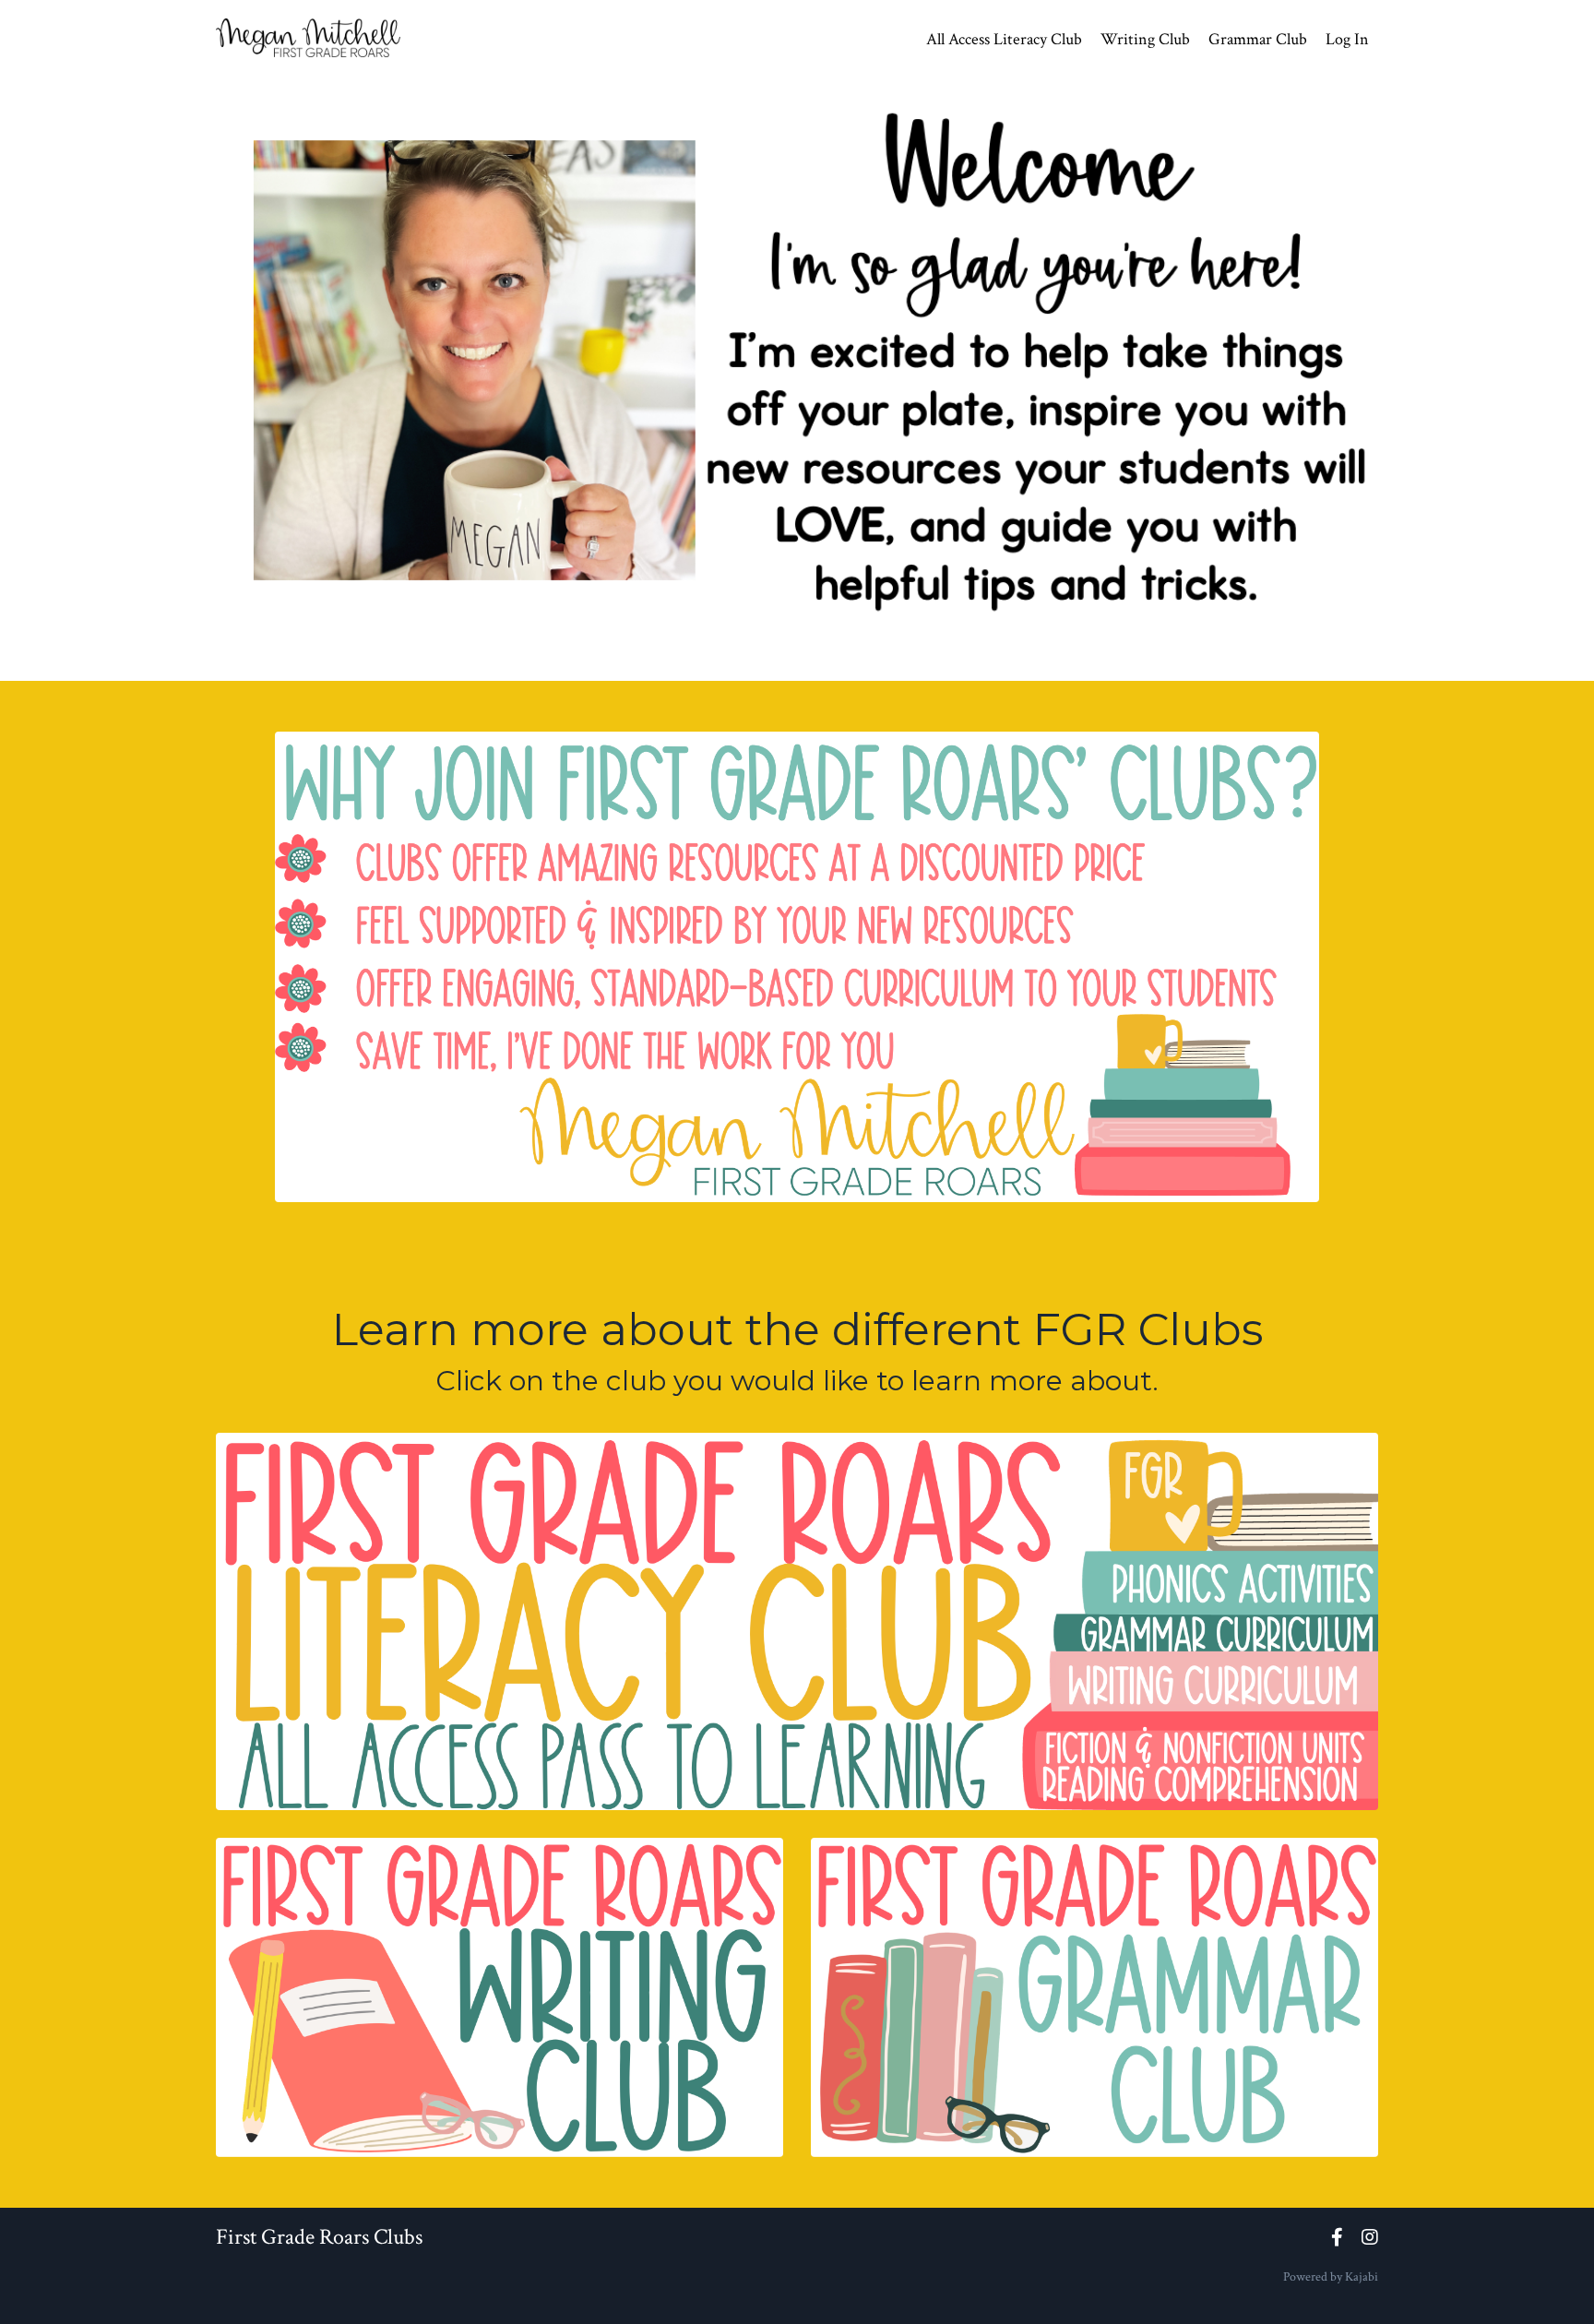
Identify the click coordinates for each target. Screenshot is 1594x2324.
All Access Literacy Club (1004, 39)
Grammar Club (1258, 39)
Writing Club (1145, 39)
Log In (1347, 39)
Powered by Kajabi (1331, 2277)
